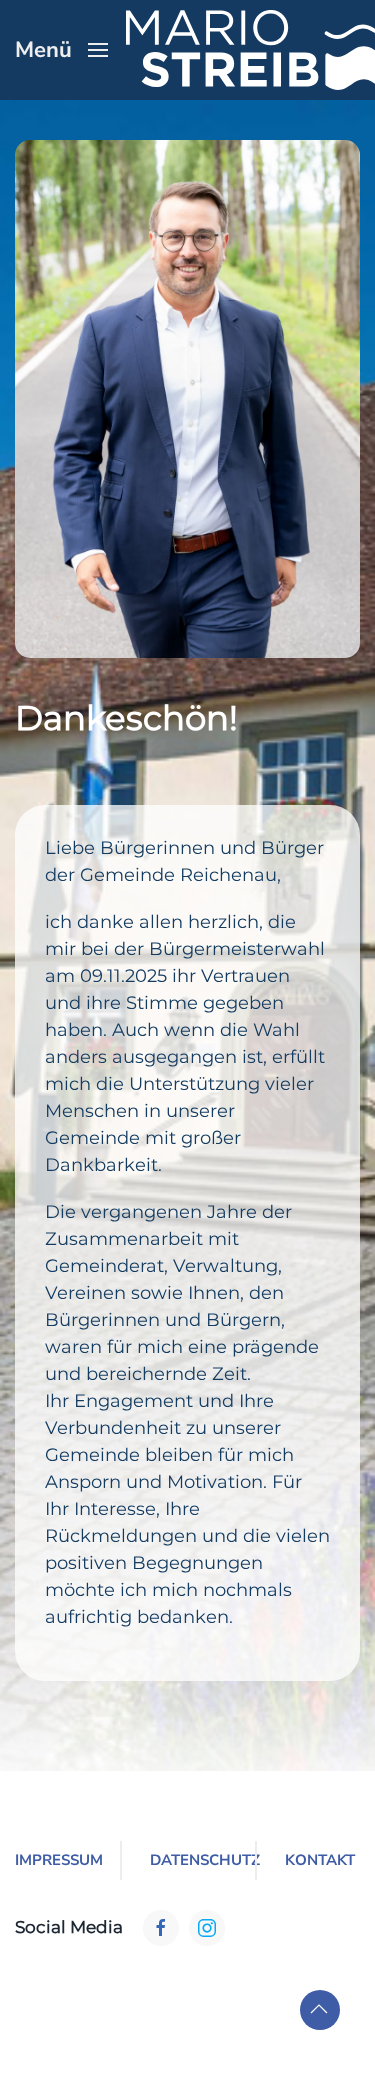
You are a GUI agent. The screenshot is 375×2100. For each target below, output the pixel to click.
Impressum (52, 1860)
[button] (61, 50)
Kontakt (320, 1860)
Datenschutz (187, 1860)
